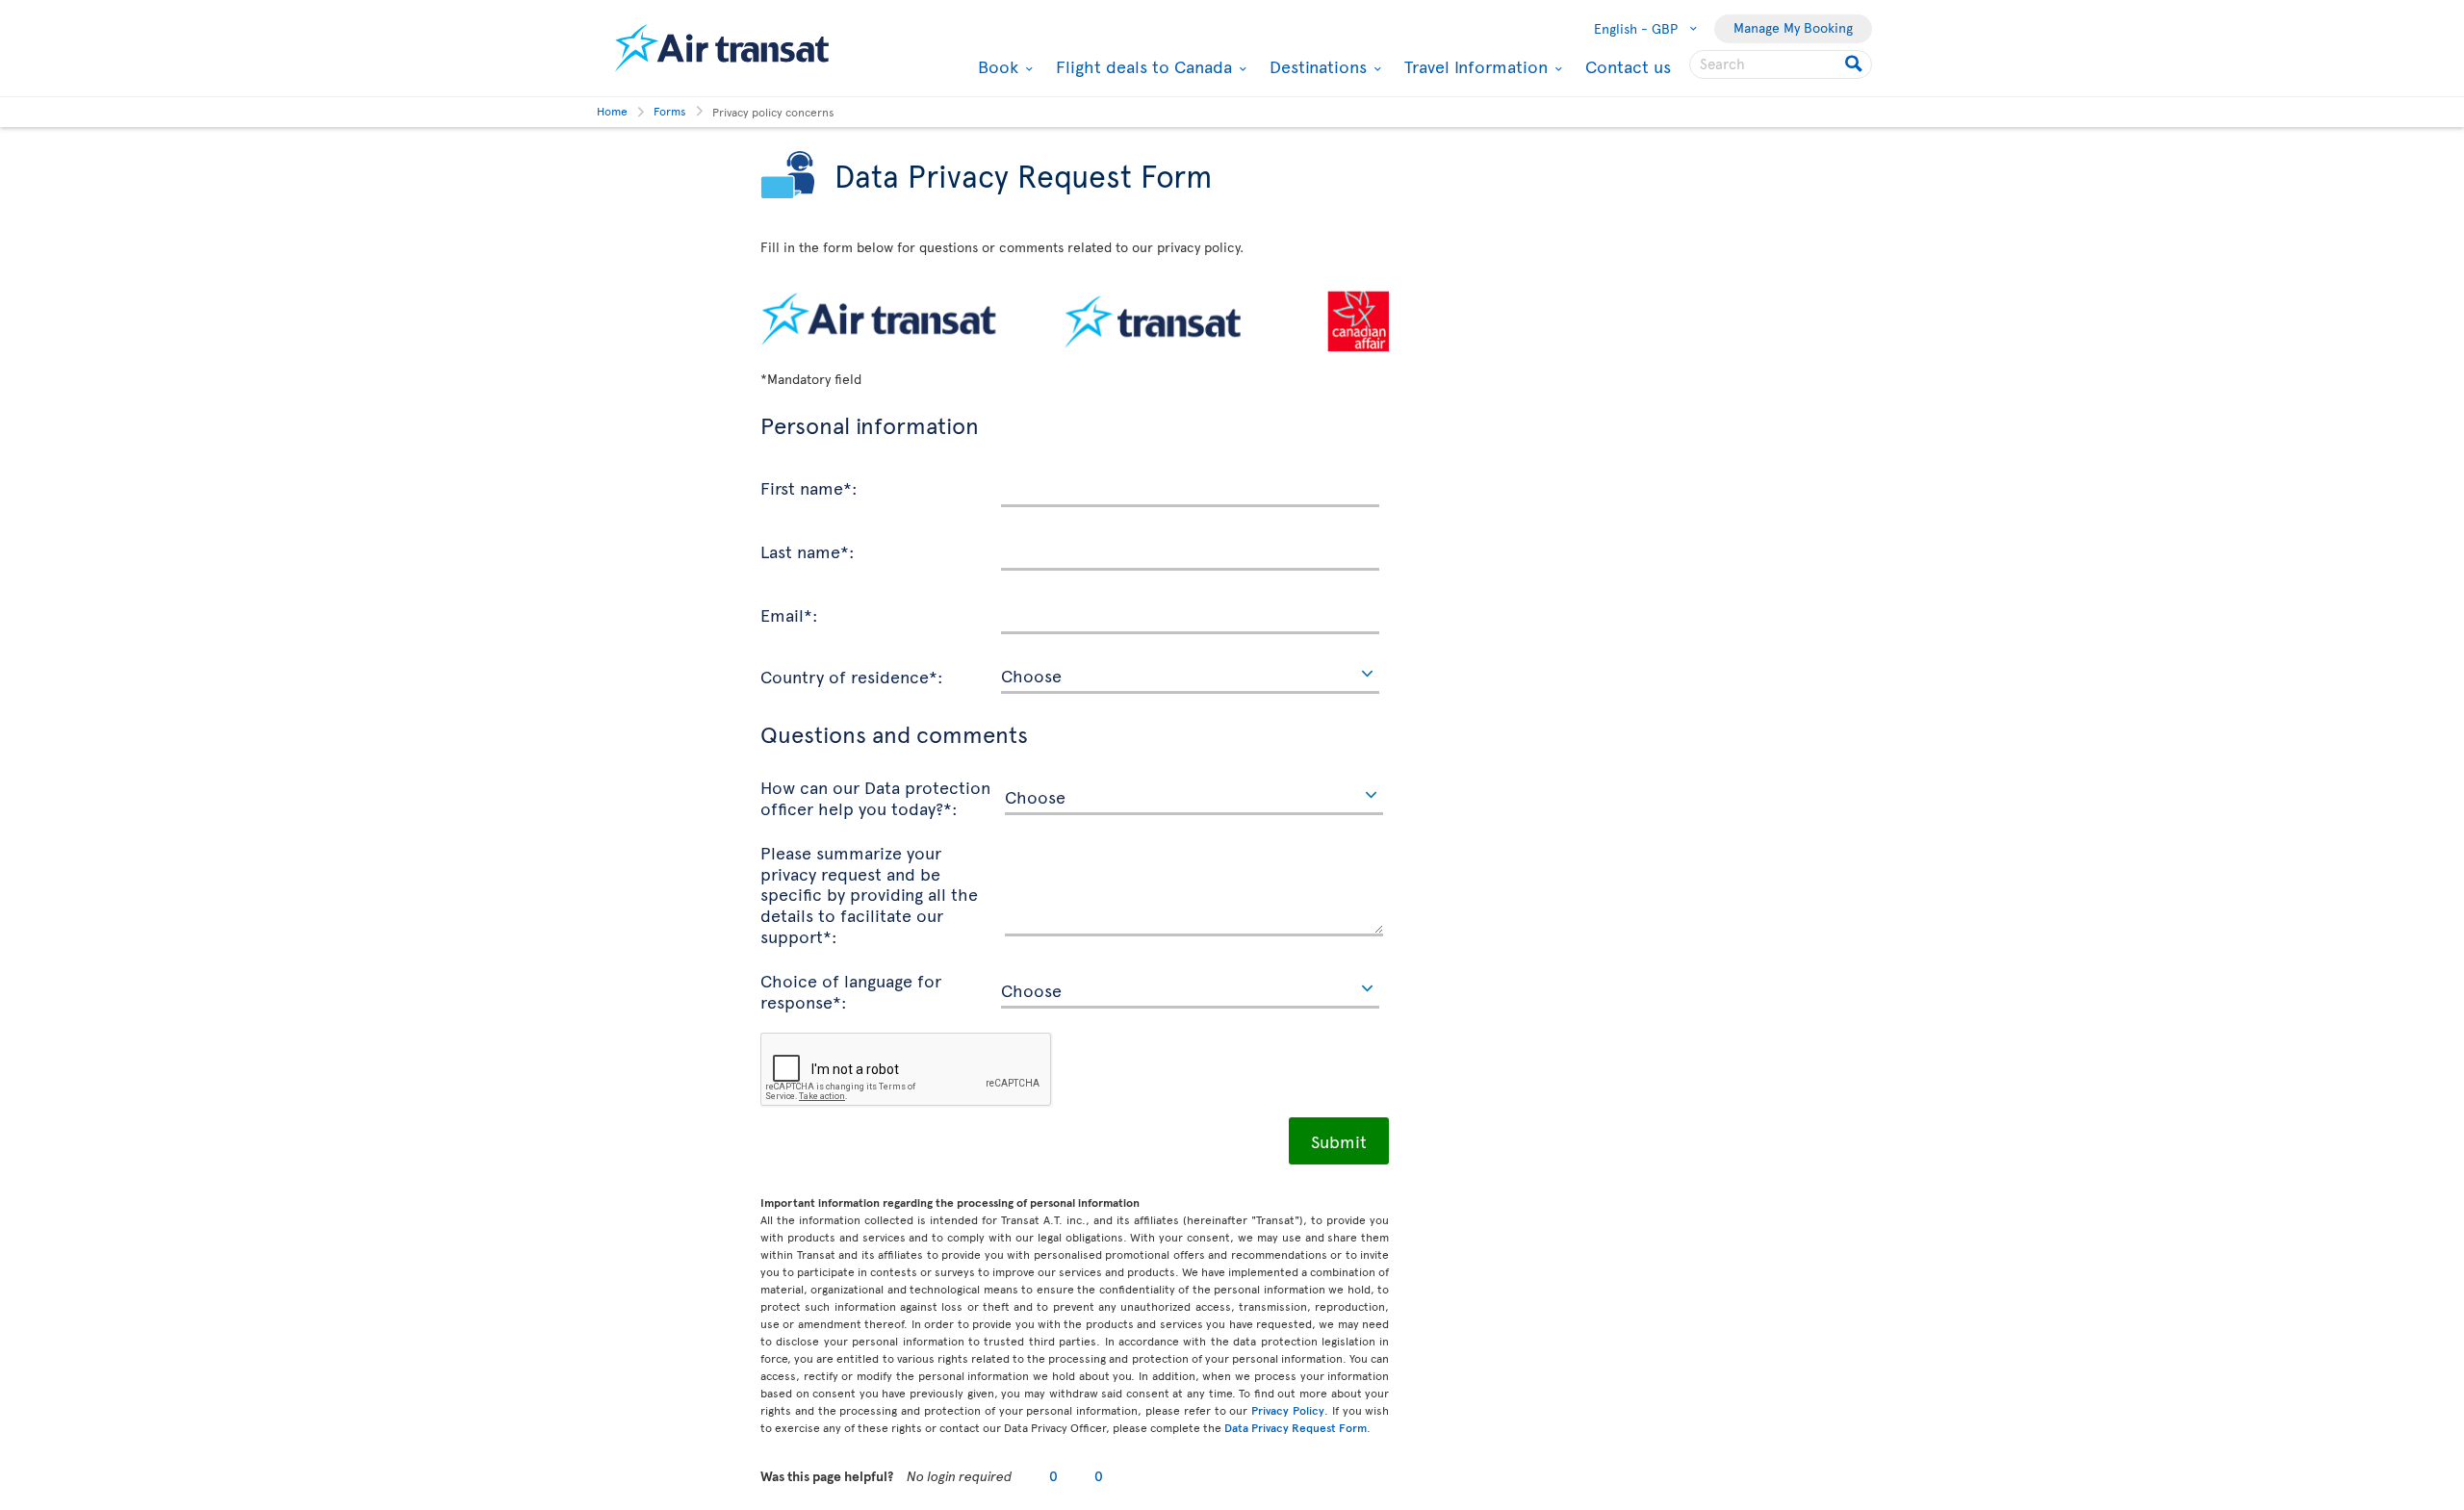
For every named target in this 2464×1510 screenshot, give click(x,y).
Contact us (1628, 66)
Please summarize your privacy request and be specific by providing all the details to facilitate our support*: (869, 893)
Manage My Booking (1793, 27)
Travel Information (1474, 66)
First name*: (809, 487)
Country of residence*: (852, 676)
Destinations (1316, 66)
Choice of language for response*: (851, 990)
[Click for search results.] (1855, 64)
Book (996, 66)
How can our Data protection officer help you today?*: (875, 796)
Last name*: (808, 550)
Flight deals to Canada (1142, 66)
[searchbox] (1781, 64)
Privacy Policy (1288, 1410)
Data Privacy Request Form (1296, 1427)
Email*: (789, 614)
